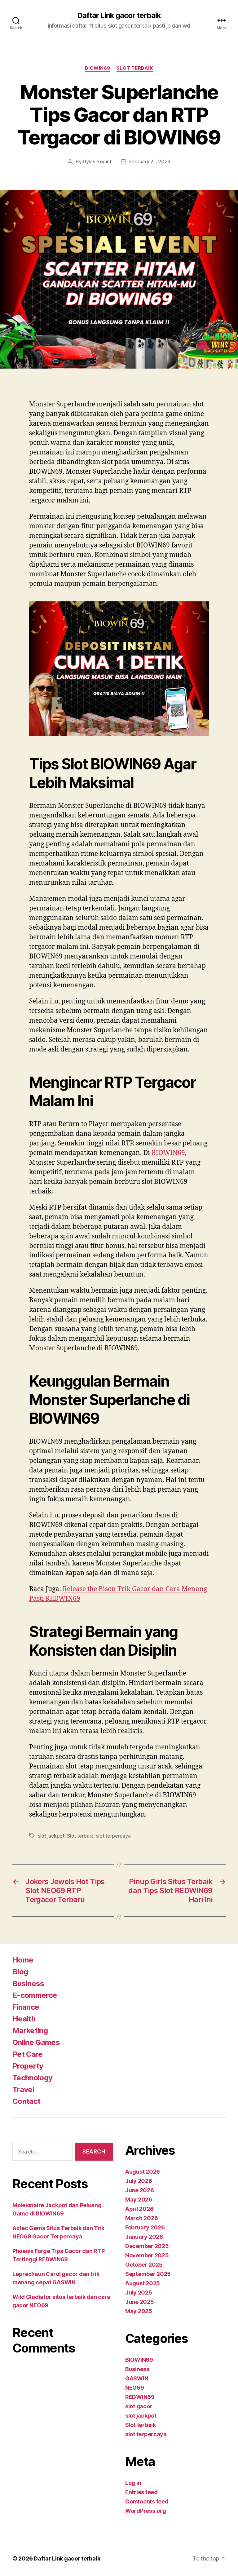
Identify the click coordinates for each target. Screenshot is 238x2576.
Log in (133, 2483)
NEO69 (135, 2388)
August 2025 (143, 2283)
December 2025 (147, 2246)
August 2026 (143, 2172)
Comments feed (147, 2501)
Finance (26, 2007)
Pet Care (28, 2054)
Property (28, 2066)
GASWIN (137, 2378)
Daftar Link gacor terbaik (119, 15)
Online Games (36, 2042)
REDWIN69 (140, 2397)
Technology (32, 2078)
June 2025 (140, 2302)
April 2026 (139, 2209)
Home (23, 1960)
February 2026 (145, 2227)
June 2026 (140, 2190)
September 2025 (148, 2274)
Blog (20, 1972)
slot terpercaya (113, 1836)
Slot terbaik (135, 68)
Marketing (30, 2031)
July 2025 (139, 2293)
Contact (26, 2101)
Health (24, 2019)
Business (28, 1983)
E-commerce (35, 1995)
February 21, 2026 (150, 162)
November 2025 (147, 2255)
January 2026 (144, 2237)
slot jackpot (51, 1836)
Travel (23, 2089)
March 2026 (141, 2218)
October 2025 (144, 2265)
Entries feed (141, 2492)
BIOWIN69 (97, 68)
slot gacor (139, 2406)
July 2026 (139, 2181)
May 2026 (139, 2200)
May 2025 (139, 2311)
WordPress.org (146, 2511)
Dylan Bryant (97, 162)
